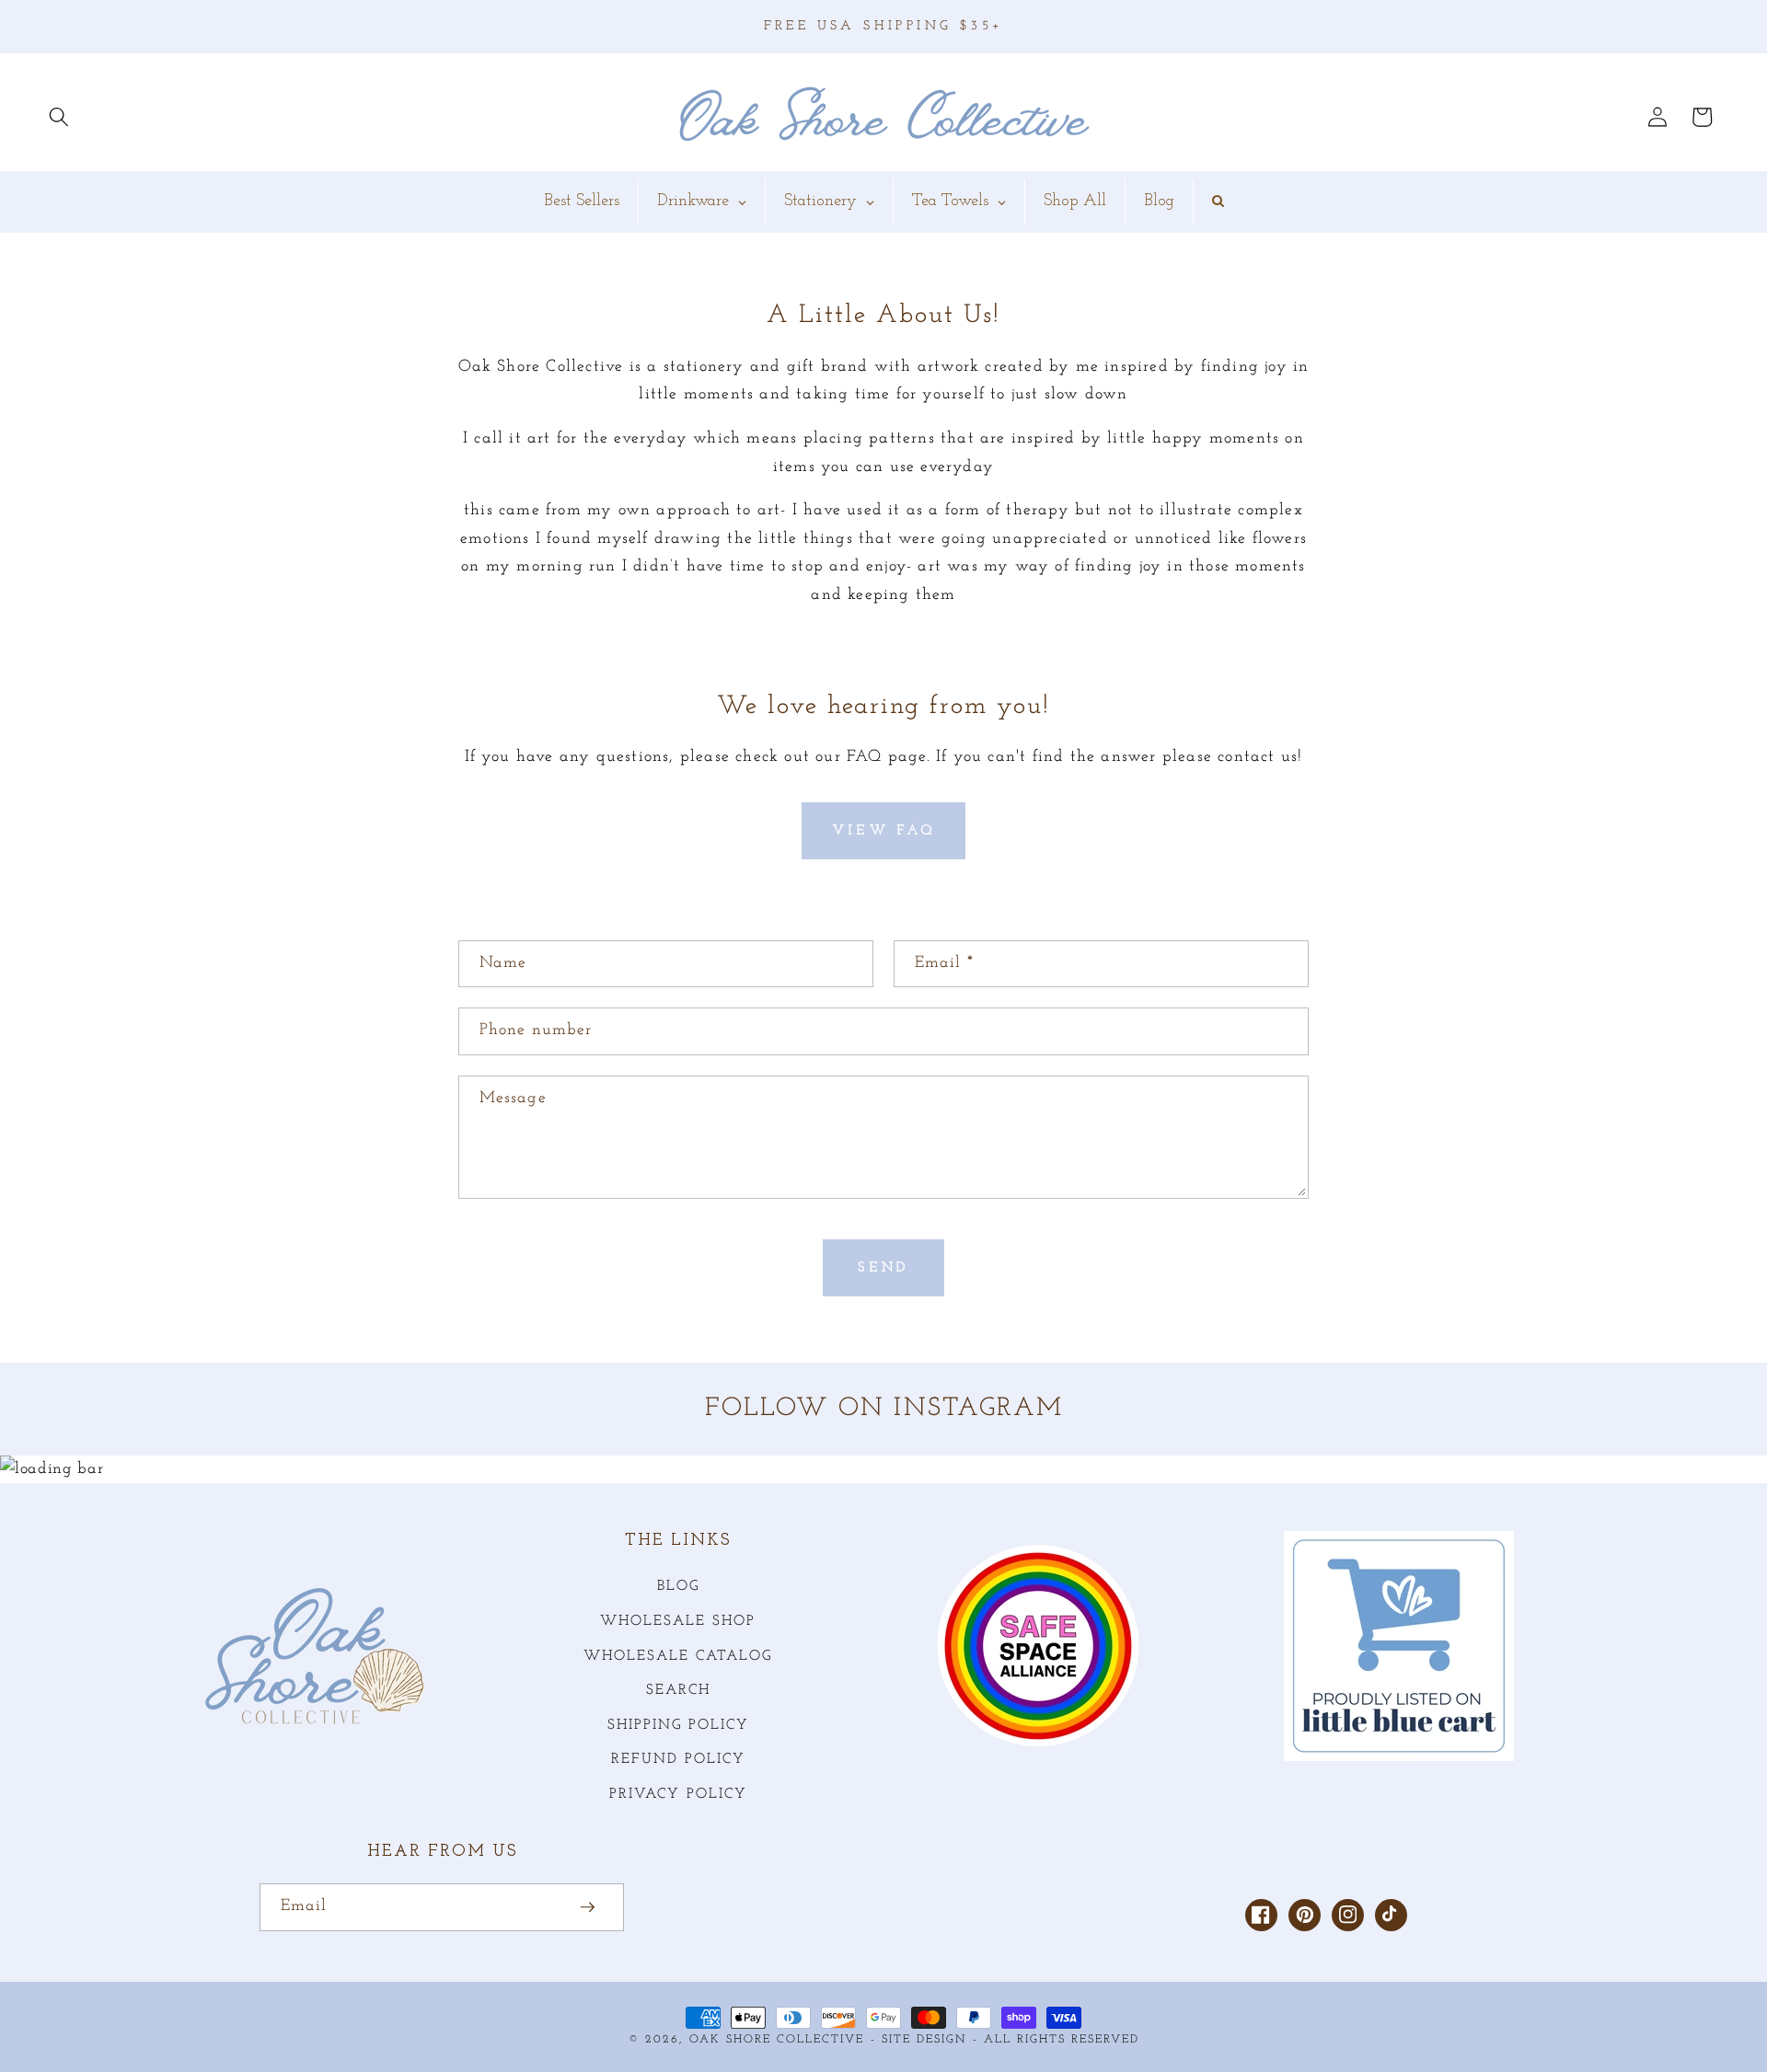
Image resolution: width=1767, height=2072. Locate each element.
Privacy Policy (678, 1794)
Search (678, 1690)
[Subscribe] (588, 1907)
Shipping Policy (678, 1725)
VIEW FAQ (883, 831)
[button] (59, 117)
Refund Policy (678, 1759)
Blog (678, 1586)
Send (883, 1268)
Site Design (924, 2040)
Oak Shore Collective (777, 2040)
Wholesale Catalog (678, 1656)
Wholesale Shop (678, 1621)
